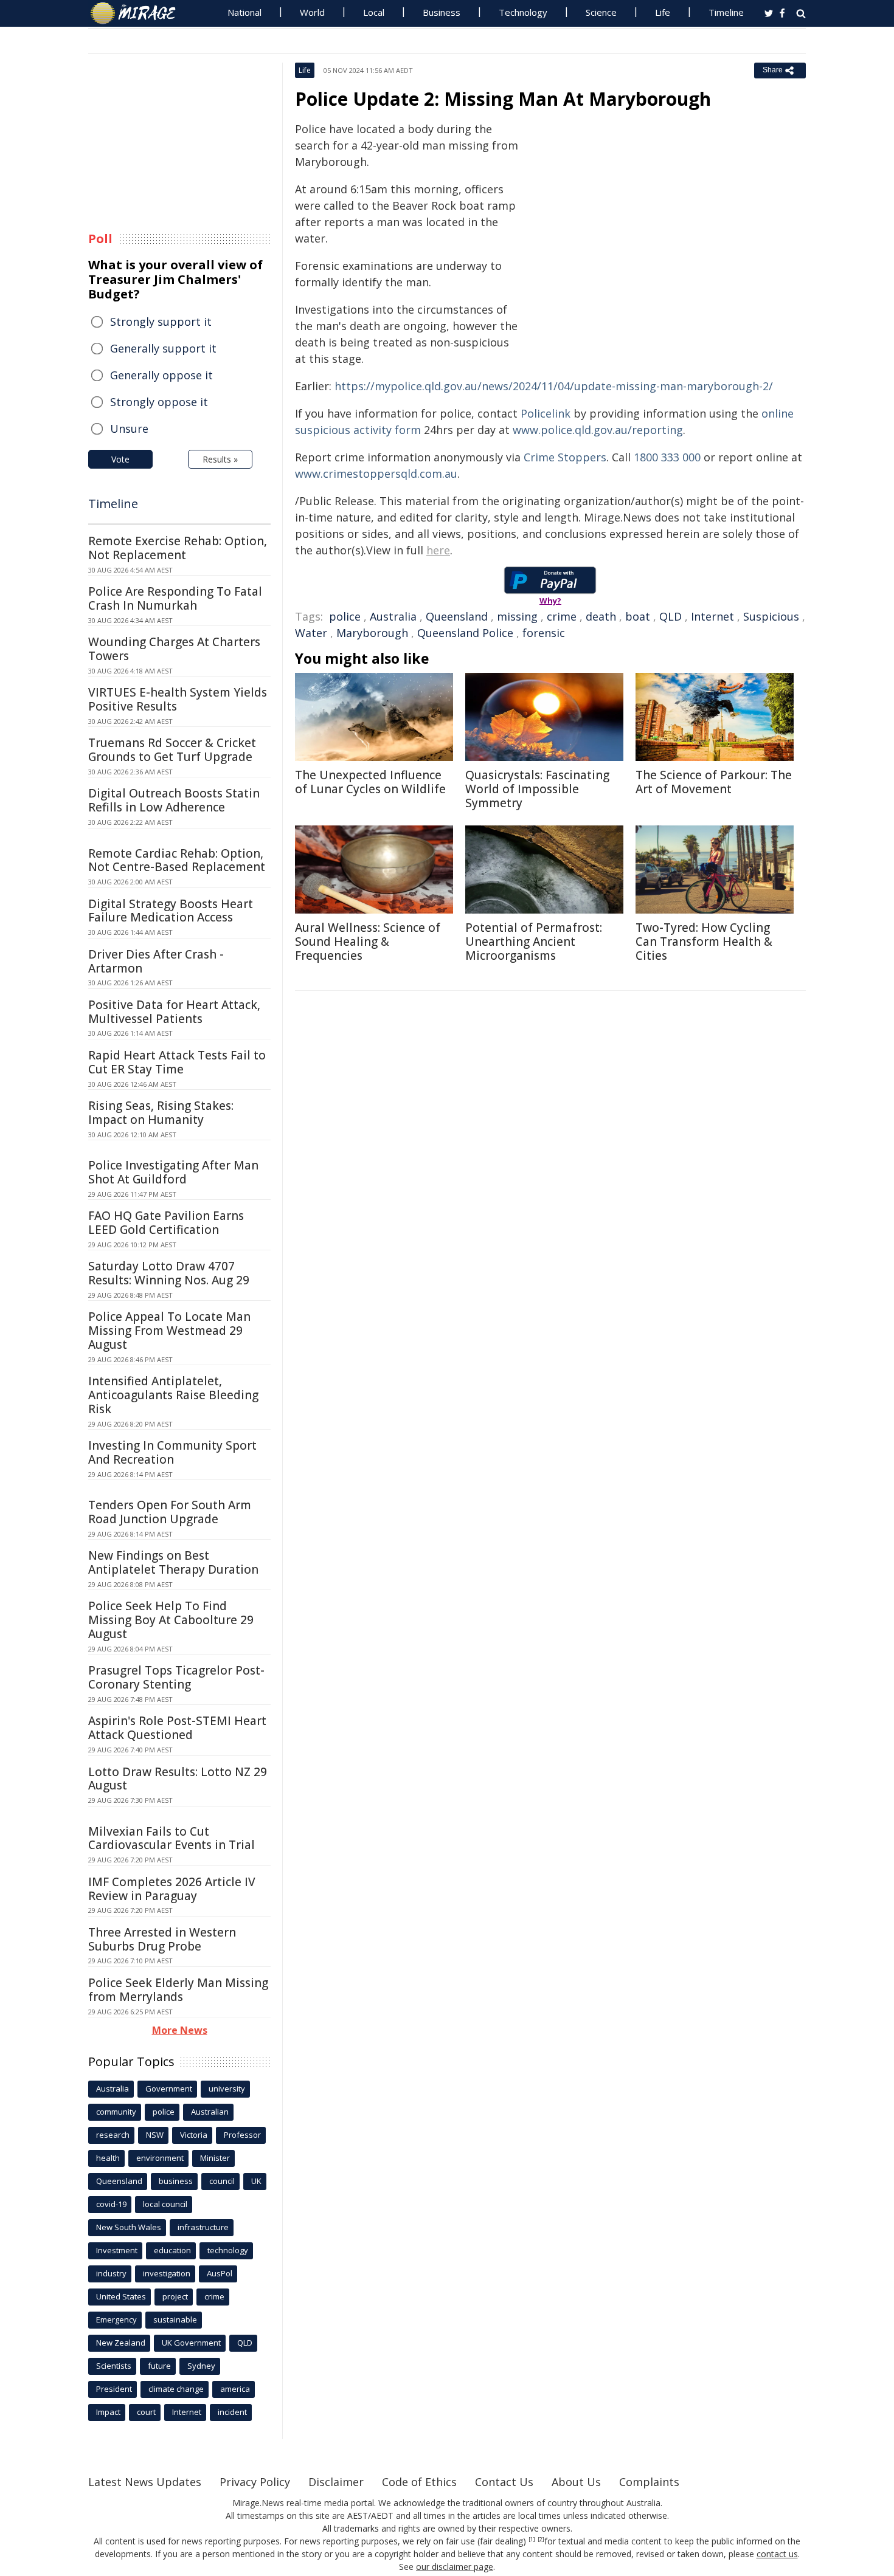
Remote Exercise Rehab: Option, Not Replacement (178, 548)
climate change (176, 2389)
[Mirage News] (139, 13)
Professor (242, 2135)
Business (442, 12)
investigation (167, 2273)
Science (601, 12)
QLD (670, 616)
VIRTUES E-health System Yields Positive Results (178, 699)
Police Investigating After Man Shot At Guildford (173, 1172)
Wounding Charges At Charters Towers (174, 649)
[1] (532, 2540)
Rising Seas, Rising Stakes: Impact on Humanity (161, 1113)
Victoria (194, 2135)
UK (256, 2181)
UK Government (191, 2343)
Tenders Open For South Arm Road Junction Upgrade (170, 1512)
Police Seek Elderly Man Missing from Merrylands (178, 1990)
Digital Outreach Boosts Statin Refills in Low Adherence (174, 800)
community (116, 2112)
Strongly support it (161, 322)
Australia (393, 616)
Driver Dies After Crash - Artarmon (156, 961)
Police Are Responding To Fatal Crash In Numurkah (175, 598)
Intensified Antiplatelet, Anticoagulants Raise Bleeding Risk (173, 1395)
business (176, 2181)
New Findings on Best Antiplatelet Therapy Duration (173, 1562)
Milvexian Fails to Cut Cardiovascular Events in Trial (172, 1838)
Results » (220, 459)
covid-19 (111, 2204)
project (175, 2296)
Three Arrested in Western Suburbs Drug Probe (162, 1939)
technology (228, 2250)
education (172, 2250)
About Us (576, 2482)
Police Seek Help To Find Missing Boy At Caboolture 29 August (171, 1620)
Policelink (546, 413)
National (244, 12)
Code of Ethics (419, 2482)
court (146, 2412)
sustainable (175, 2319)
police (345, 616)
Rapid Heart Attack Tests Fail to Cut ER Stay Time (177, 1062)
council (222, 2181)
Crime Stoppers (565, 457)
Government (169, 2089)
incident (232, 2412)
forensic (544, 633)
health (108, 2158)
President (114, 2389)
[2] (541, 2540)
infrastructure (203, 2227)
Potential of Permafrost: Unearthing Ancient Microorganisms (534, 942)
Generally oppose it (161, 375)
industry (111, 2273)
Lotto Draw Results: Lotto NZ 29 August (178, 1779)
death (601, 616)
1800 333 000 (667, 457)
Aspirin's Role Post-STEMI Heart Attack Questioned (177, 1728)
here (438, 550)
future (159, 2366)
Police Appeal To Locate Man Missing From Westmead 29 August (169, 1331)
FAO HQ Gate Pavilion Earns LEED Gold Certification (166, 1223)
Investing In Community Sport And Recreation (172, 1452)
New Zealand (121, 2343)
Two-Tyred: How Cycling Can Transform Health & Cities (704, 942)
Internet (712, 616)
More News (180, 2030)
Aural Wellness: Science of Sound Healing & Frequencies (368, 942)
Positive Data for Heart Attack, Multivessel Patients (174, 1012)
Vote (120, 459)
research (113, 2135)
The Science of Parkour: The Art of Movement (714, 782)
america (235, 2389)
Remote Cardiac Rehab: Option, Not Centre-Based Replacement (177, 860)
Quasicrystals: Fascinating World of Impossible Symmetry (537, 789)
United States (121, 2296)
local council (165, 2204)
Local (374, 12)
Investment (117, 2250)
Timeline (726, 12)
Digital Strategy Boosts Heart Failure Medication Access (171, 911)
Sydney (201, 2366)
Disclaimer (336, 2482)
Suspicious (771, 616)
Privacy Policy (255, 2482)
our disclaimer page (455, 2567)
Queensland (457, 616)
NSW (155, 2135)
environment (160, 2158)
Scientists (114, 2366)
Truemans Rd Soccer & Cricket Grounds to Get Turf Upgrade (172, 750)
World (312, 12)
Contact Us (504, 2482)
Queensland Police (465, 633)
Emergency (116, 2319)
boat (638, 616)
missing (517, 616)
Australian (210, 2112)
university (227, 2089)
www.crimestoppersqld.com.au (376, 474)
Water (311, 633)
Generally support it (163, 348)
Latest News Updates (145, 2482)
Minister (215, 2158)
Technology (523, 12)
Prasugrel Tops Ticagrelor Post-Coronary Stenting (176, 1677)
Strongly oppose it (159, 402)
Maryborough (372, 633)
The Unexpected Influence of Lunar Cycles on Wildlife (370, 782)
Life (663, 12)
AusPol (220, 2273)
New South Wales (129, 2227)
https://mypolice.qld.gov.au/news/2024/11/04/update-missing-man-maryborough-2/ (554, 386)
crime (562, 616)
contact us (777, 2554)
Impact (108, 2412)
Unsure (129, 429)
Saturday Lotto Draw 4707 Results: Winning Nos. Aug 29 (169, 1273)
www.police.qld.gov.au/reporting (598, 430)
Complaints (649, 2482)
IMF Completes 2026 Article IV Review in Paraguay (172, 1889)
